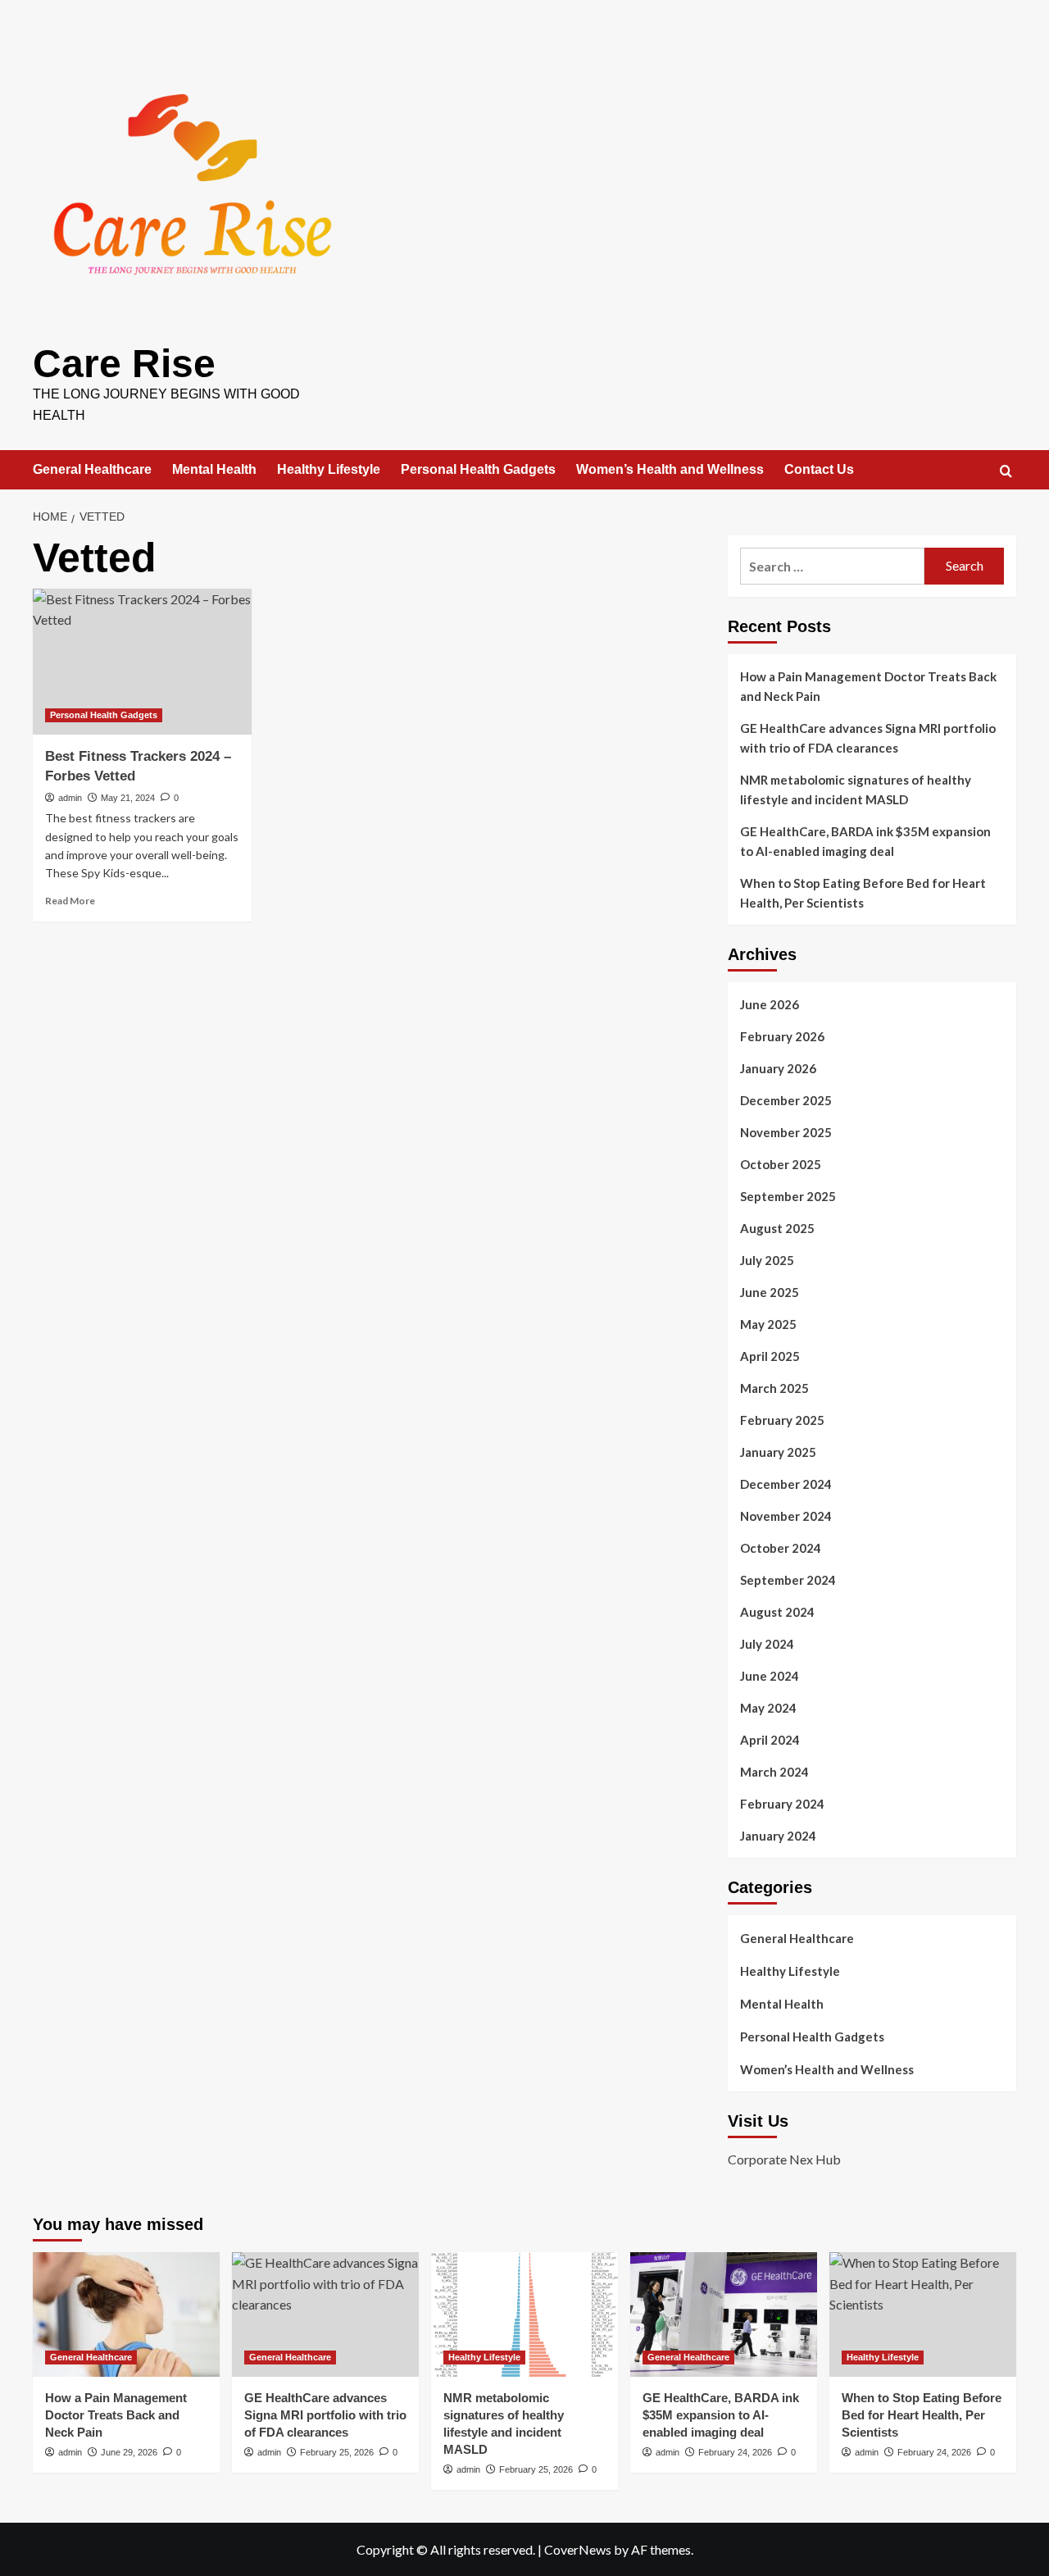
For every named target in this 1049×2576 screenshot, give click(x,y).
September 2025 (788, 1196)
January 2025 (778, 1452)
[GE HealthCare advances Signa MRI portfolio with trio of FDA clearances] (325, 2314)
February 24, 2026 (735, 2452)
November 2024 (786, 1516)
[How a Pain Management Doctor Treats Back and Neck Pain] (126, 2314)
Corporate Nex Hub (784, 2159)
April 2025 (770, 1356)
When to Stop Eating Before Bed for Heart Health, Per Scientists (863, 893)
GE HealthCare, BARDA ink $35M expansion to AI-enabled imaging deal (865, 841)
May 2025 (768, 1324)
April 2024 (770, 1740)
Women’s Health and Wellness (670, 469)
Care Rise (124, 364)
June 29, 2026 (129, 2452)
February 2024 (782, 1804)
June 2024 (770, 1676)
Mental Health (214, 469)
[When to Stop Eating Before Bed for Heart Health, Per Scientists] (923, 2314)
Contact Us (819, 469)
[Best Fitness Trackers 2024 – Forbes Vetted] (142, 662)
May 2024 (768, 1708)
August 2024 (777, 1612)
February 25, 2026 (337, 2452)
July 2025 (767, 1260)
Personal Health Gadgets (478, 469)
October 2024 (781, 1548)
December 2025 (786, 1100)
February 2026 (782, 1036)
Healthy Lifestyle (329, 469)
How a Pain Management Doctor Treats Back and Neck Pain (868, 686)
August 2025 (777, 1228)
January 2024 (778, 1836)
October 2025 (781, 1164)
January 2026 (778, 1068)
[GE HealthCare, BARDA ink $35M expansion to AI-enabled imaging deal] (724, 2314)
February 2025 (782, 1420)
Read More (70, 901)
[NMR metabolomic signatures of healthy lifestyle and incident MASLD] (524, 2314)
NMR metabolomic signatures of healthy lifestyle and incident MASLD (856, 790)
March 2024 (774, 1772)
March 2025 (774, 1388)
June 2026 (770, 1004)
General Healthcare (92, 469)
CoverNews (578, 2549)
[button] (1006, 471)
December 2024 (786, 1484)
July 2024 (767, 1644)
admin (70, 798)
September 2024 (788, 1580)
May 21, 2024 (128, 798)
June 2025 (770, 1292)
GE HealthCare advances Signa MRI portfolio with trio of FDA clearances (868, 738)
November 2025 (786, 1132)
